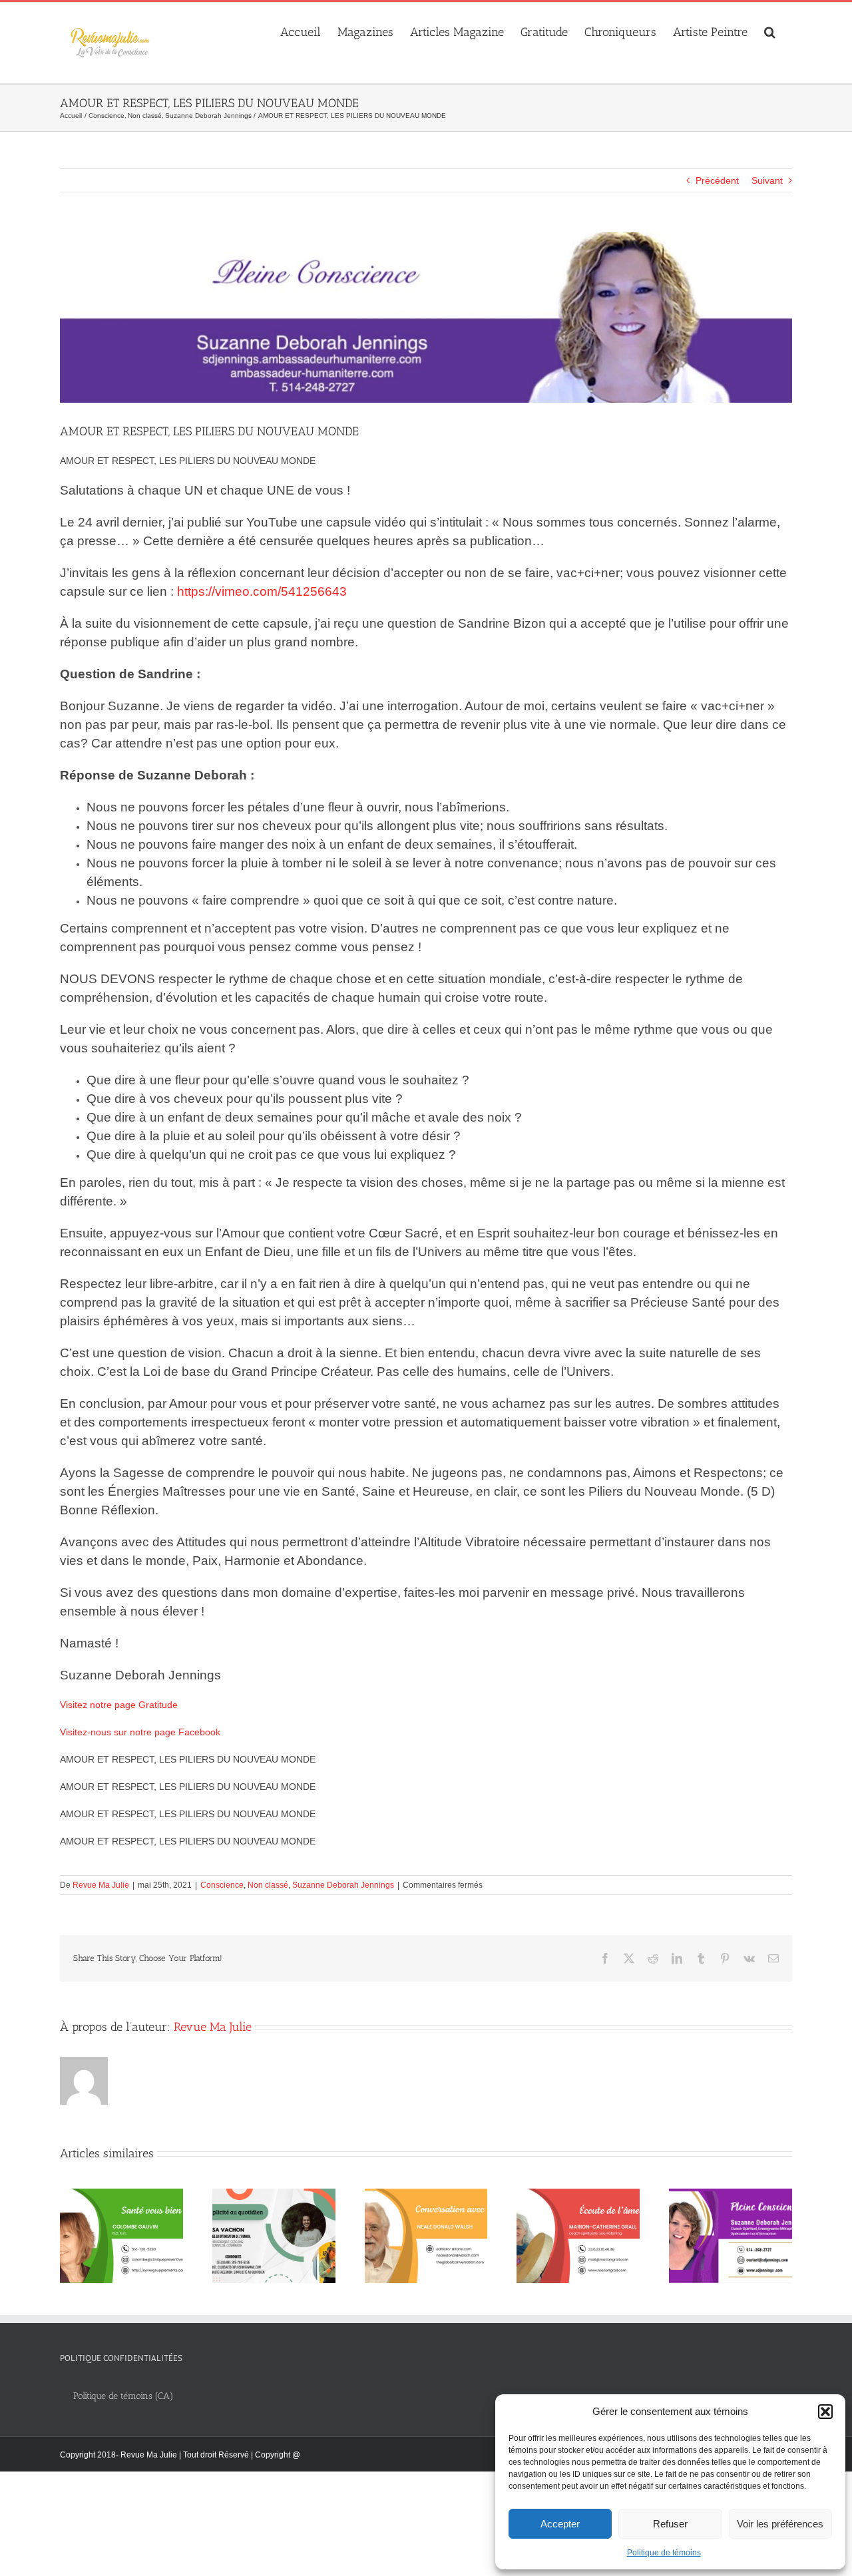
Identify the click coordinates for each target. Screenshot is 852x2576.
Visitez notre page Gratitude (119, 1705)
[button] (825, 2412)
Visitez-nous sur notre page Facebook (140, 1732)
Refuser (670, 2524)
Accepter (560, 2524)
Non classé (268, 1885)
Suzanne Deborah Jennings (343, 1885)
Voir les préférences (780, 2524)
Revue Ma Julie (101, 1885)
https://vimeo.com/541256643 (262, 591)
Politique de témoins (664, 2553)
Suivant (767, 180)
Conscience (222, 1885)
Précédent (717, 180)
